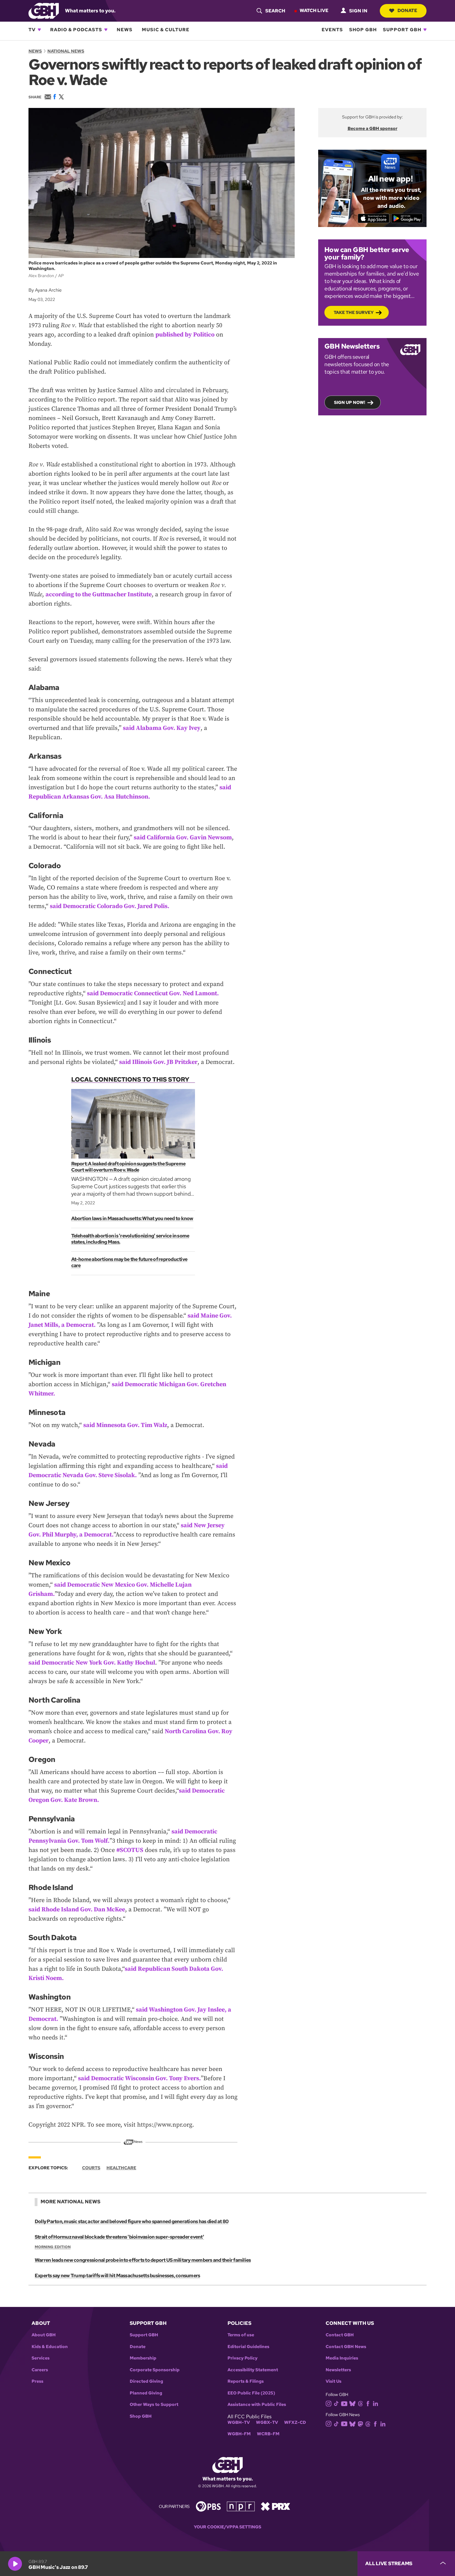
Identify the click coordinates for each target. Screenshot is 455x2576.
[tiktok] (336, 2403)
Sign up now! (350, 402)
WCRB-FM (268, 2434)
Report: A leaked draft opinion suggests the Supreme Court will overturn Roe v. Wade (128, 1167)
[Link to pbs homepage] (208, 2506)
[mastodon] (360, 2423)
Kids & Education (50, 2347)
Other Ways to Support (154, 2405)
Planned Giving (146, 2393)
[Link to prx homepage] (275, 2506)
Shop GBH (363, 30)
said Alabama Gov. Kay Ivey (162, 728)
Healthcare (121, 2168)
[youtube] (344, 2403)
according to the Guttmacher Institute (99, 595)
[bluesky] (352, 2403)
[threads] (360, 2403)
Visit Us (334, 2381)
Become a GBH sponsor (373, 128)
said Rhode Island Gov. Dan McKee (77, 1910)
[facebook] (368, 2403)
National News (66, 51)
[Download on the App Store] (374, 218)
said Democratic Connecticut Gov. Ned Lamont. (153, 994)
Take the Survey (354, 312)
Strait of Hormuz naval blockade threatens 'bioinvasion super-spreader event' (119, 2237)
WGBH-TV (239, 2422)
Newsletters (338, 2370)
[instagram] (329, 2403)
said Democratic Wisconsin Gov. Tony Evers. (139, 2079)
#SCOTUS (130, 1850)
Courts (91, 2168)
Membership (143, 2358)
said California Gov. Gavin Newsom (183, 838)
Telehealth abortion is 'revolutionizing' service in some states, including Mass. (130, 1239)
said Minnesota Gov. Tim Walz (125, 1425)
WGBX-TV (267, 2422)
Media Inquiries (342, 2358)
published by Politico (185, 335)
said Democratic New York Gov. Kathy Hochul (92, 1663)
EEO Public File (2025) (251, 2393)
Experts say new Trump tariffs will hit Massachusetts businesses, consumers (117, 2276)
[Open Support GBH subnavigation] (425, 30)
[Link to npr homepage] (241, 2506)
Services (41, 2358)
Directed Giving (146, 2381)
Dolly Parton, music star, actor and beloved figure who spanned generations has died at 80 (132, 2221)
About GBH (44, 2335)
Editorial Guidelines (248, 2347)
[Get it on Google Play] (407, 218)
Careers (40, 2370)
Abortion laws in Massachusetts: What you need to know (132, 1218)
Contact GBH (340, 2335)
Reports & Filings (246, 2381)
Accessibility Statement (253, 2370)
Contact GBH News (346, 2347)
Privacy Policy (243, 2358)
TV (32, 30)
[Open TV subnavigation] (39, 30)
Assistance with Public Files (257, 2405)
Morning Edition (53, 2247)
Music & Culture (166, 30)
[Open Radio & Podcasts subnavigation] (106, 30)
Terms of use (241, 2335)
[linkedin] (375, 2403)
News (125, 30)
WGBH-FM (239, 2434)
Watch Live (314, 11)
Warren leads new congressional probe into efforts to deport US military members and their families (143, 2260)
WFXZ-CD (295, 2422)
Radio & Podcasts (76, 30)
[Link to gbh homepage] (44, 10)
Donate (407, 11)
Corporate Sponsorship (155, 2370)
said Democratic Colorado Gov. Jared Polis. (110, 906)
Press (37, 2381)
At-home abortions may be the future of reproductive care (129, 1262)
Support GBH (402, 30)
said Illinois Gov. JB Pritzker (158, 1062)
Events (332, 30)
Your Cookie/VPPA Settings (227, 2527)
